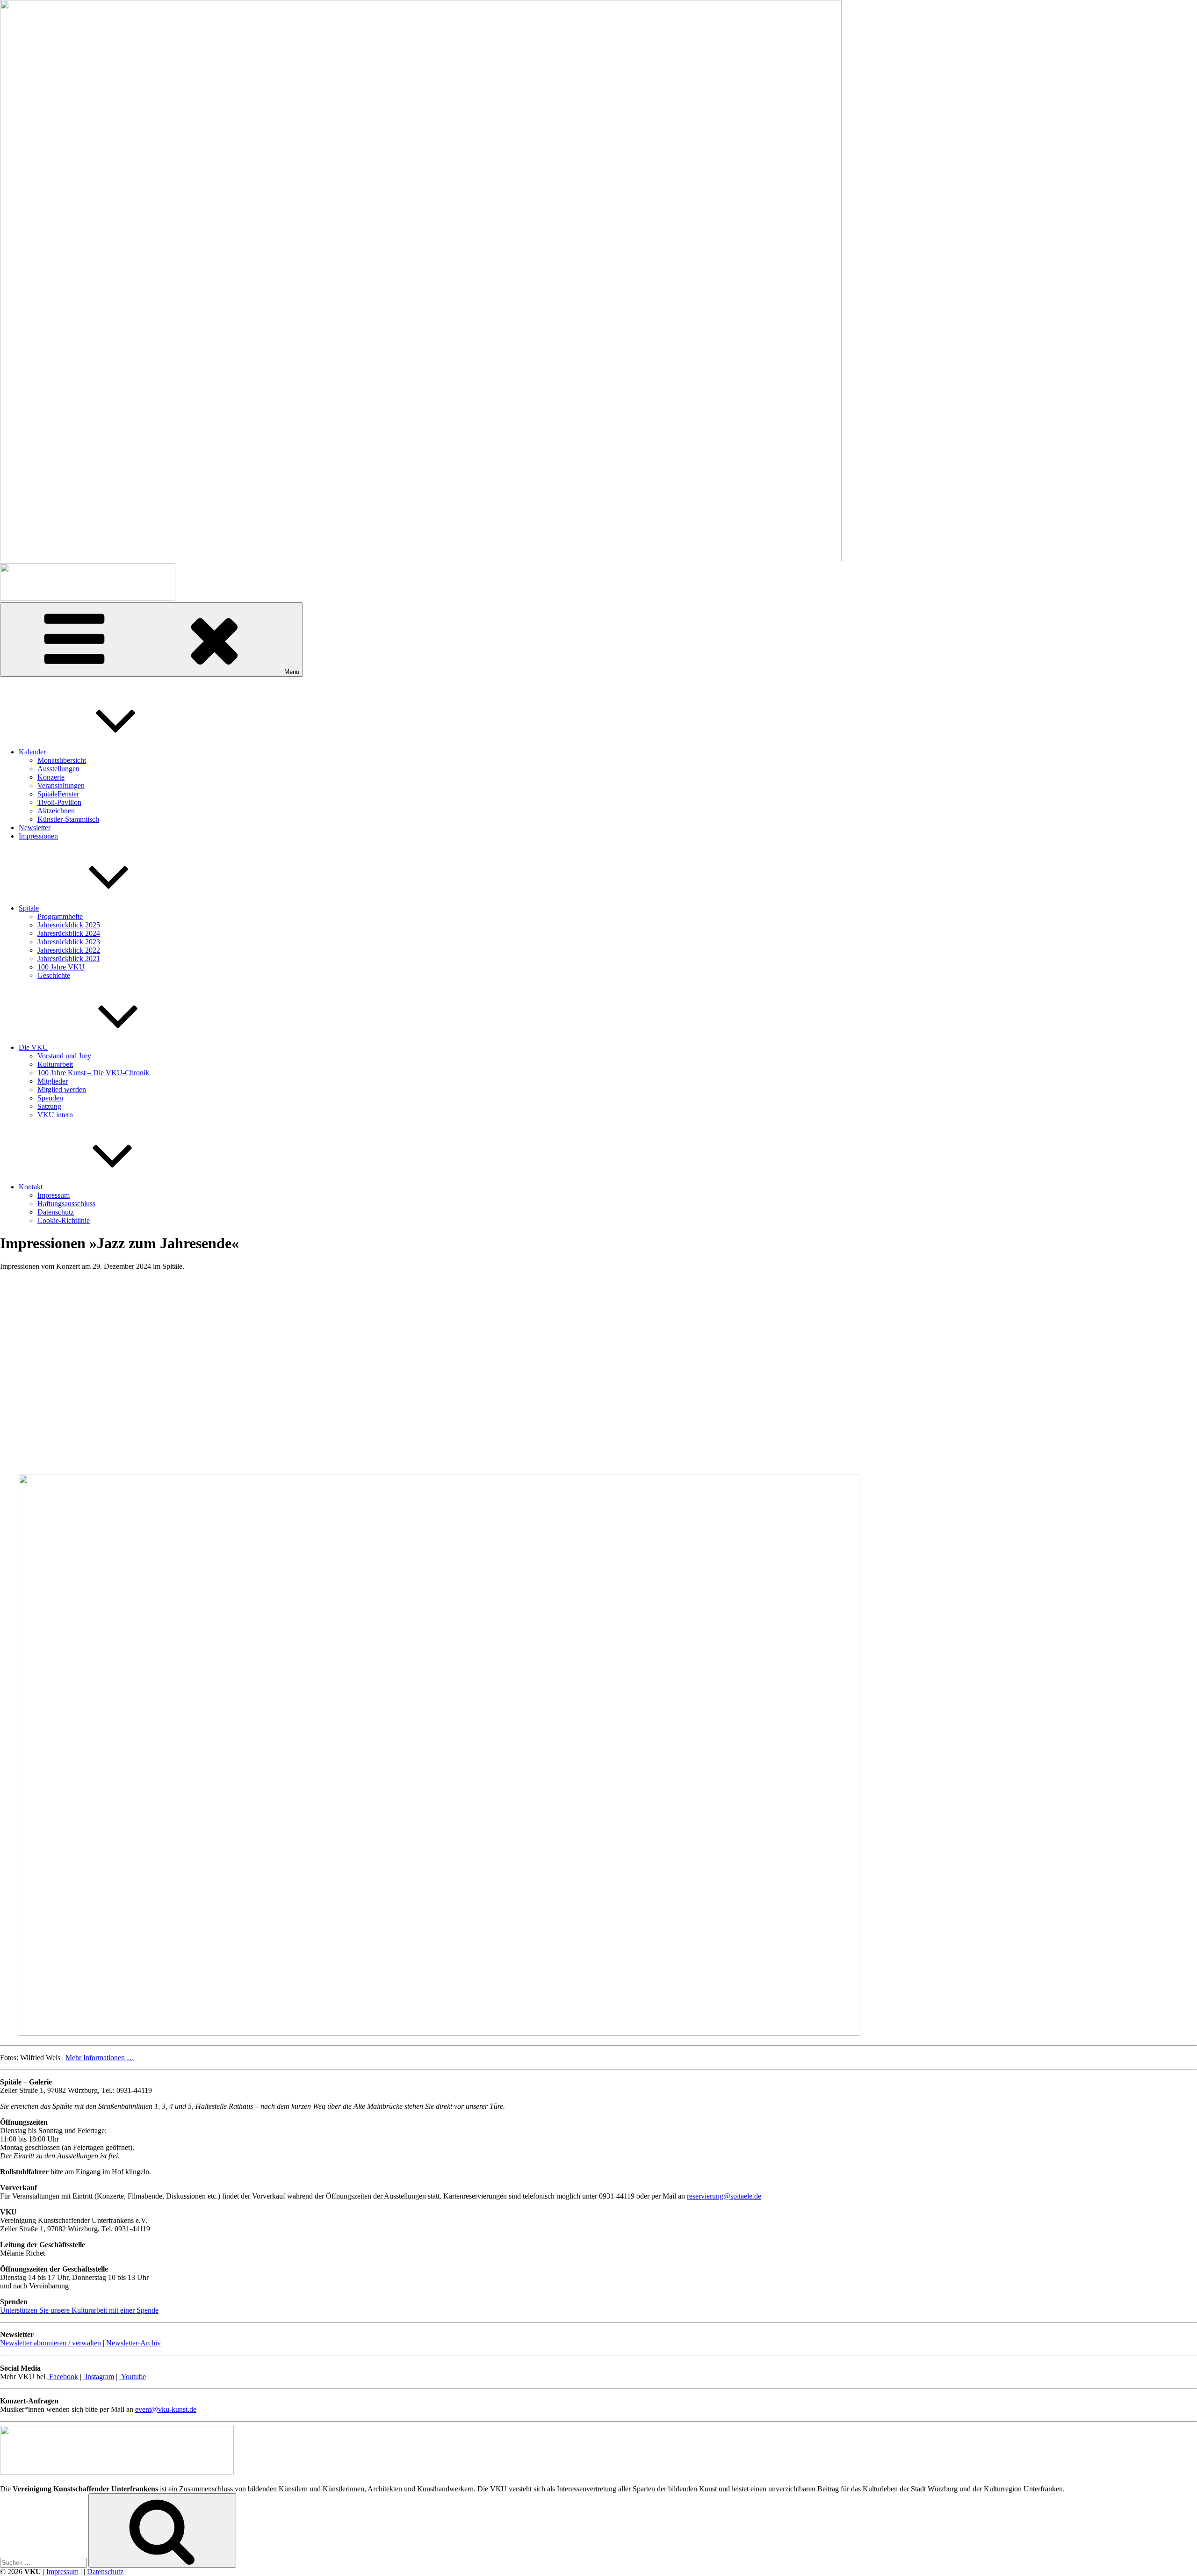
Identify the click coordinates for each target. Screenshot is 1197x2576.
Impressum (54, 1195)
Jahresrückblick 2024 (69, 933)
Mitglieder (53, 1081)
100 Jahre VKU (61, 967)
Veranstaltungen (61, 785)
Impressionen (38, 836)
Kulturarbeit (55, 1064)
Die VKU (33, 1047)
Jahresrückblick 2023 (69, 942)
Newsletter (35, 828)
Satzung (49, 1106)
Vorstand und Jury (64, 1056)
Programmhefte (60, 916)
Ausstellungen (58, 769)
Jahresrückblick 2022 (69, 950)
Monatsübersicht (62, 760)
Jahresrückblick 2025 (69, 925)
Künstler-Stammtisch (68, 819)
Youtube (133, 2377)
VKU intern (55, 1115)
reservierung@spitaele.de (724, 2196)
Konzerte (51, 777)
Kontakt (31, 1187)
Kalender (32, 752)
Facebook (63, 2377)
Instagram (99, 2377)
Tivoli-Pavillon (59, 802)
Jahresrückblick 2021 (69, 959)
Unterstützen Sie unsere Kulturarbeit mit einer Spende (79, 2310)
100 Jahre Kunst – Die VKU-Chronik (93, 1073)
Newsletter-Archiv (133, 2343)
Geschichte (54, 975)
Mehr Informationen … (100, 2058)
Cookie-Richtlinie (64, 1220)
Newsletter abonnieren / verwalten (50, 2343)
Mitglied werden (62, 1089)
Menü (292, 672)
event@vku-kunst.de (166, 2409)
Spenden (50, 1098)
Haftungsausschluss (66, 1204)
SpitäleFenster (58, 794)
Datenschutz (56, 1212)
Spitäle (29, 908)
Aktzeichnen (56, 811)
